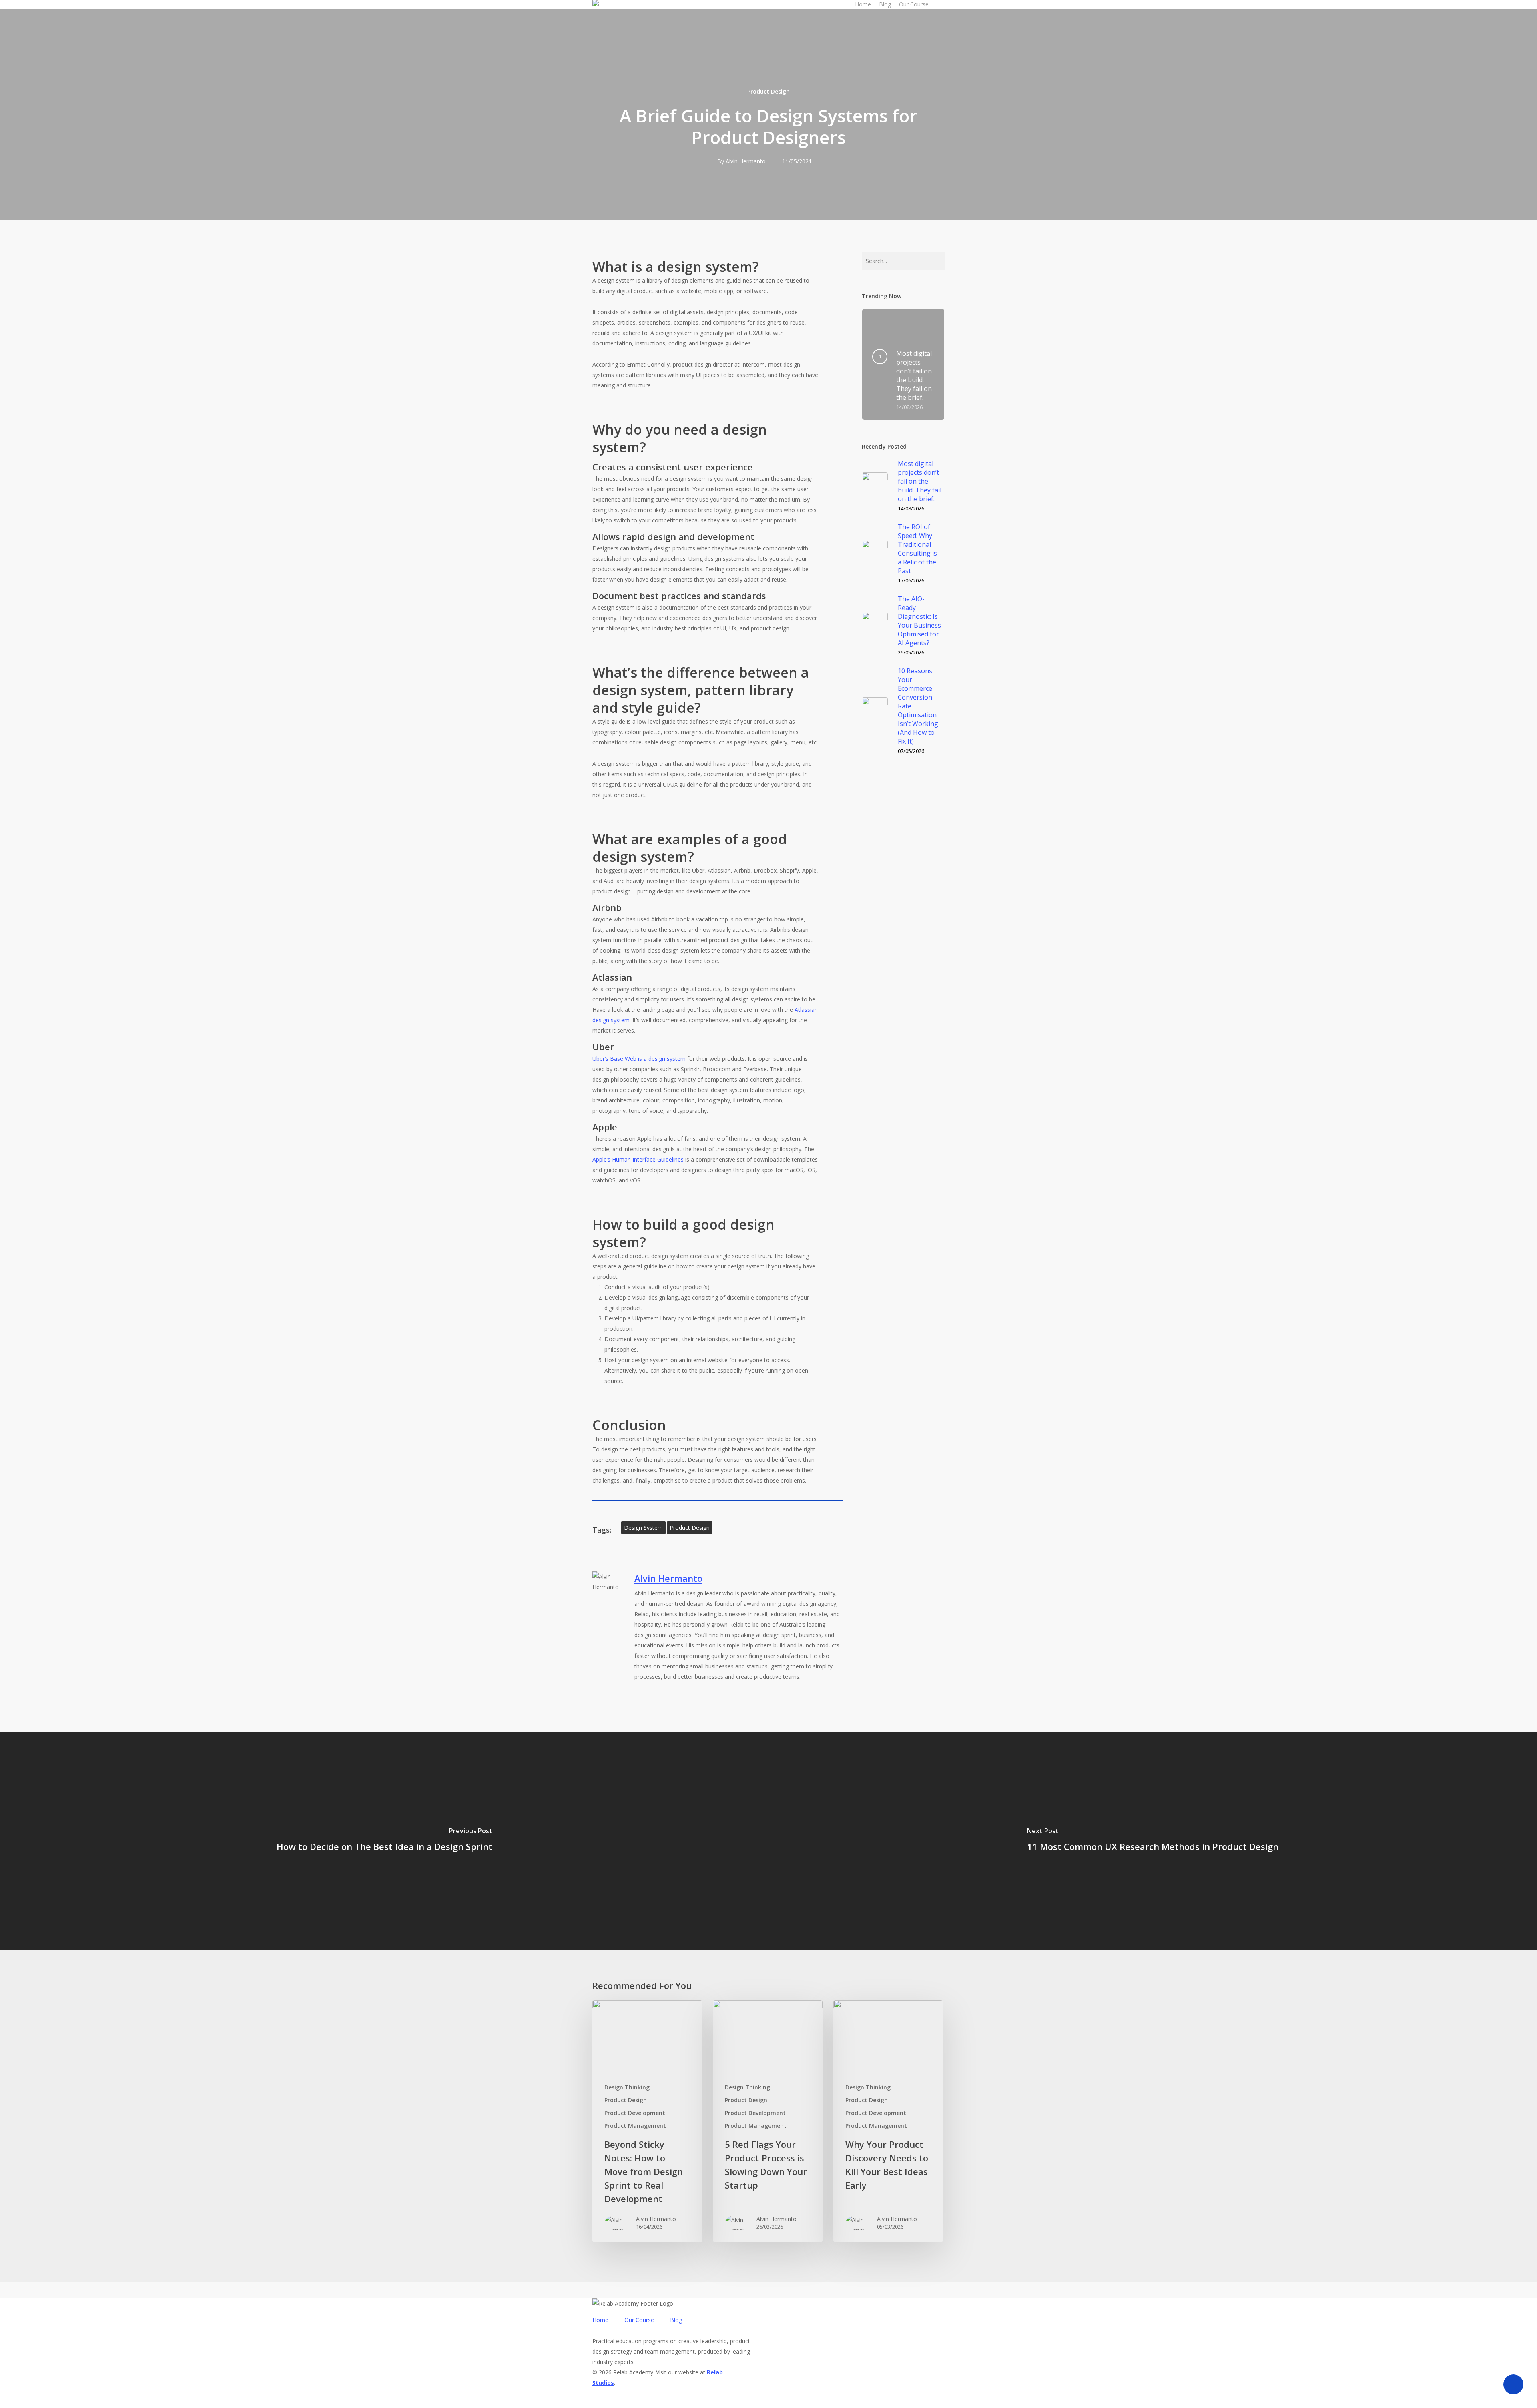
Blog (676, 2320)
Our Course (639, 2320)
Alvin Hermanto (746, 161)
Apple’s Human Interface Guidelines (638, 1159)
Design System (643, 1528)
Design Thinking (627, 2087)
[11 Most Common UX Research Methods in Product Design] (1153, 1841)
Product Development (635, 2113)
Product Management (635, 2126)
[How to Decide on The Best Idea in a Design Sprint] (384, 1841)
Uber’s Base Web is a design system (639, 1059)
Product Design (768, 91)
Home (600, 2320)
